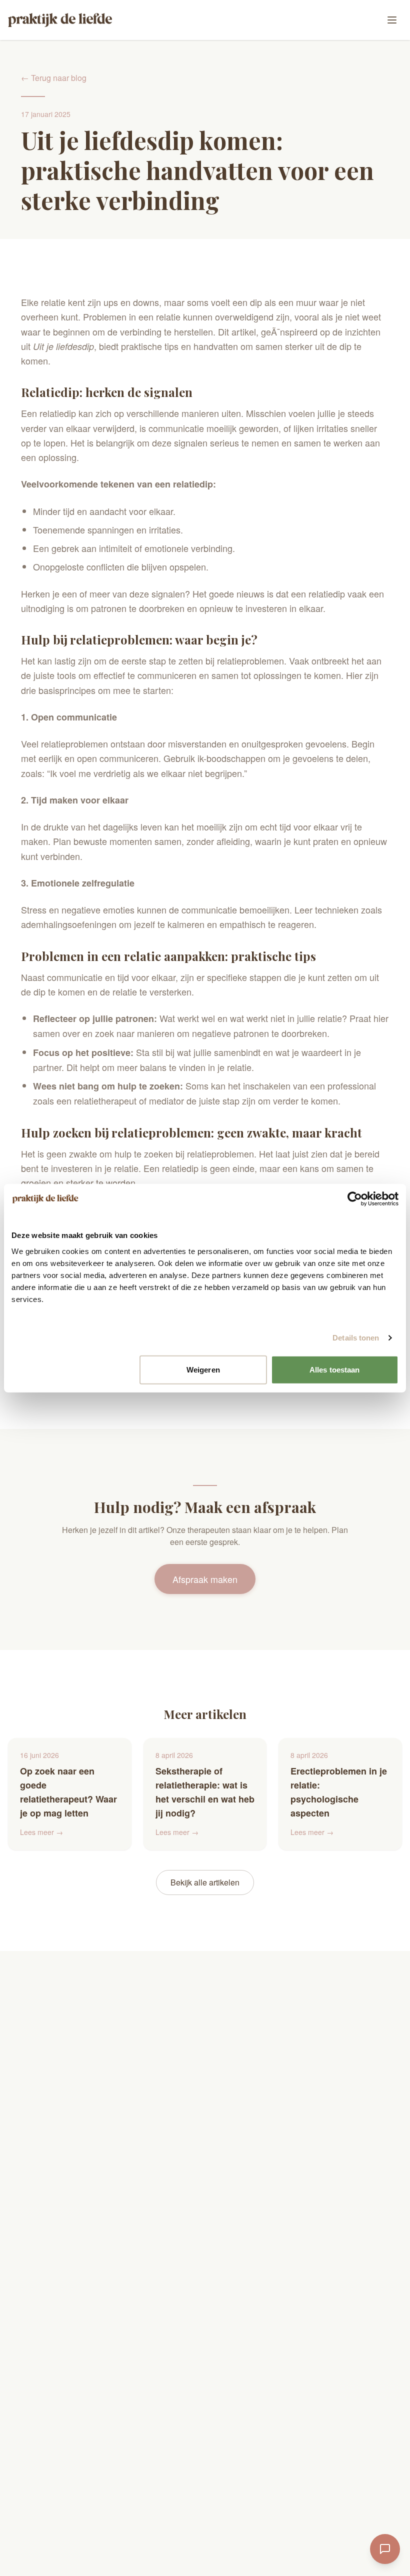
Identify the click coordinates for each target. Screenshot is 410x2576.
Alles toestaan (334, 1369)
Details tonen (356, 1338)
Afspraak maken (205, 1579)
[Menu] (392, 20)
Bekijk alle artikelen (205, 1882)
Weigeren (203, 1369)
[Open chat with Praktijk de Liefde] (385, 2549)
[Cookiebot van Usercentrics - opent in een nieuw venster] (355, 1199)
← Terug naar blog (54, 78)
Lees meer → (41, 1832)
